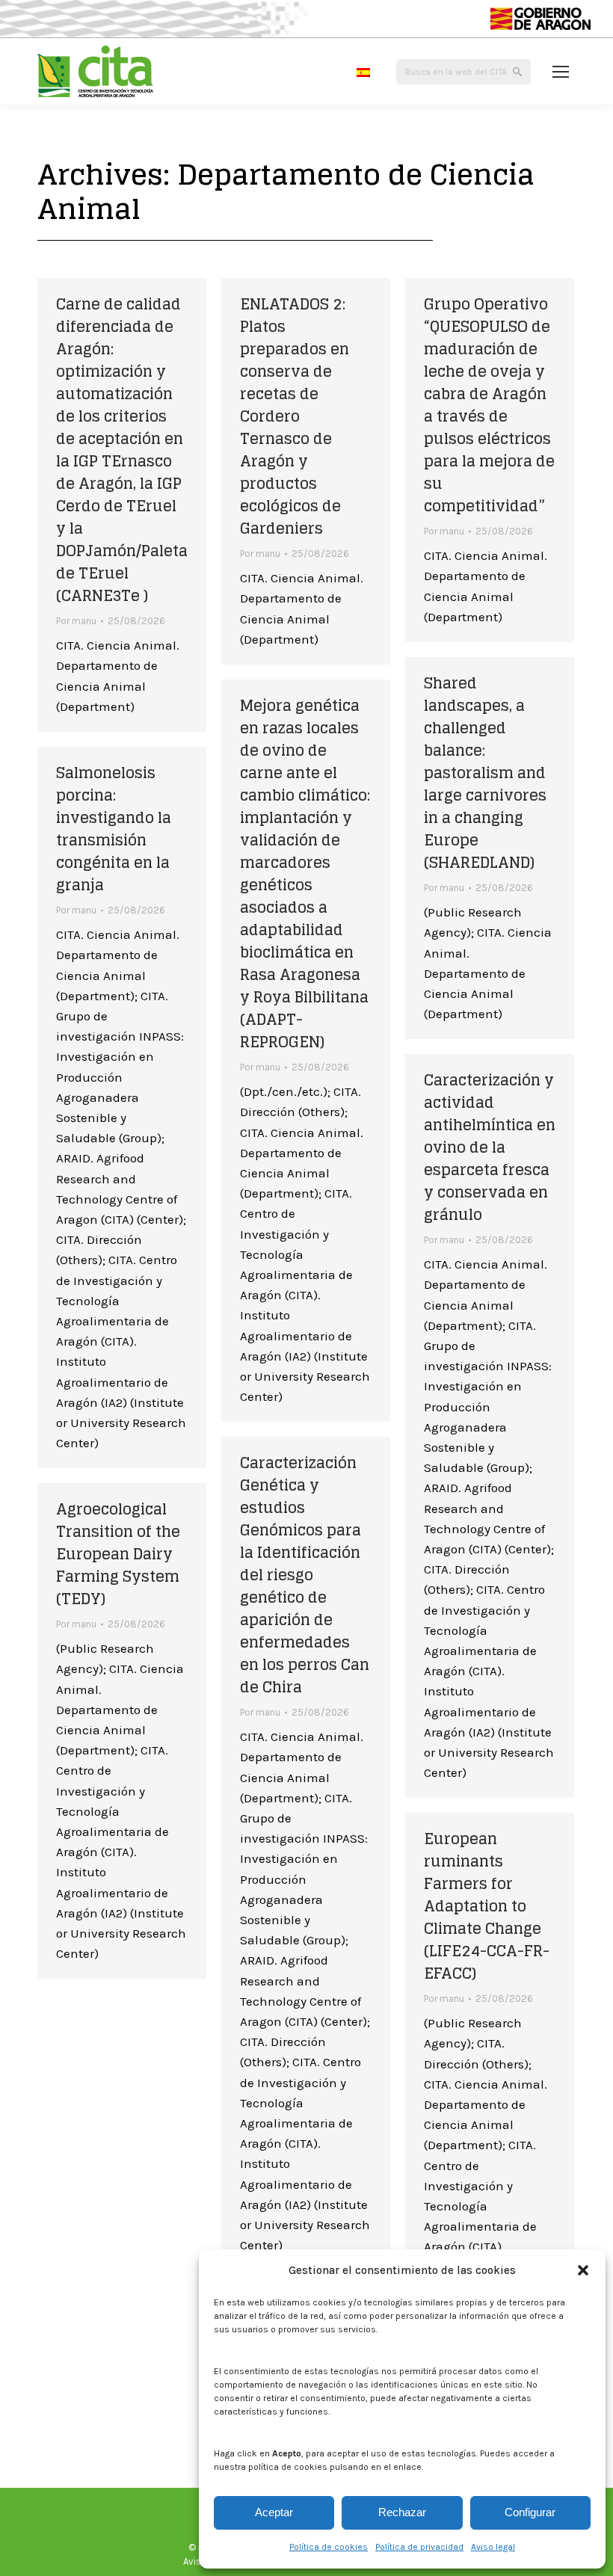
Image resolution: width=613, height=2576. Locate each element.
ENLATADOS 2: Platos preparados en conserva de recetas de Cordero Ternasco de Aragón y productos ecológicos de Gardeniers (295, 416)
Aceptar (274, 2512)
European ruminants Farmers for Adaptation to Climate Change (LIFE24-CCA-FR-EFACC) (487, 1906)
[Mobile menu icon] (561, 72)
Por (76, 621)
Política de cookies (329, 2547)
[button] (583, 2270)
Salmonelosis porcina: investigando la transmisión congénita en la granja (114, 829)
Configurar (530, 2512)
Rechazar (402, 2512)
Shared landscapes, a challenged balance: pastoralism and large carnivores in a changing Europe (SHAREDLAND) (485, 773)
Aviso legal (493, 2547)
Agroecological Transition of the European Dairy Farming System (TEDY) (118, 1554)
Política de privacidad (419, 2547)
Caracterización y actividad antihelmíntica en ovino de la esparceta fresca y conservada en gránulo (490, 1147)
